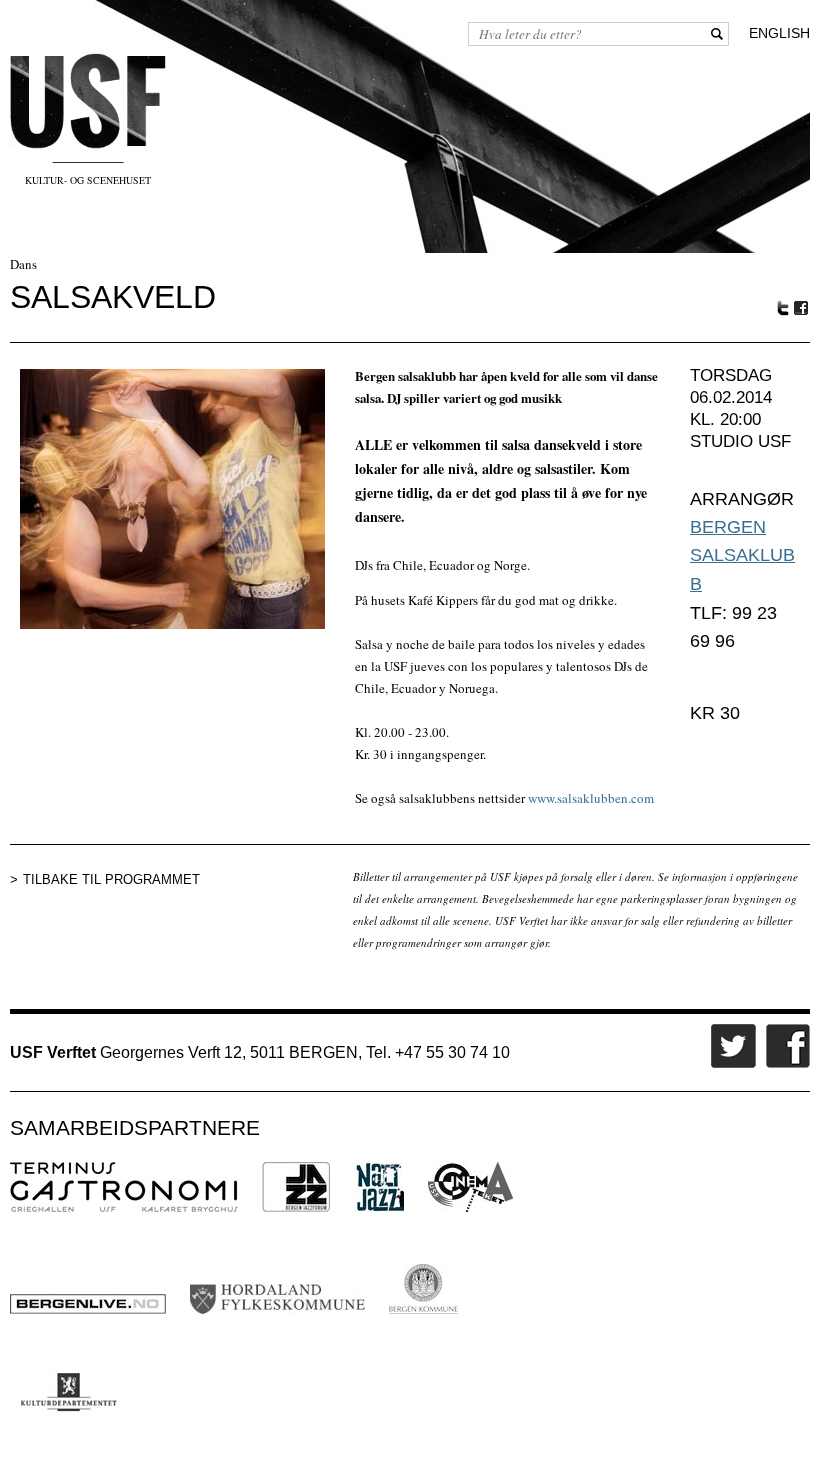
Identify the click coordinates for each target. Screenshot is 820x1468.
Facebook (802, 308)
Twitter (783, 308)
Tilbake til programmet (111, 879)
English (779, 33)
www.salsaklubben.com (591, 798)
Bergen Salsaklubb (742, 555)
